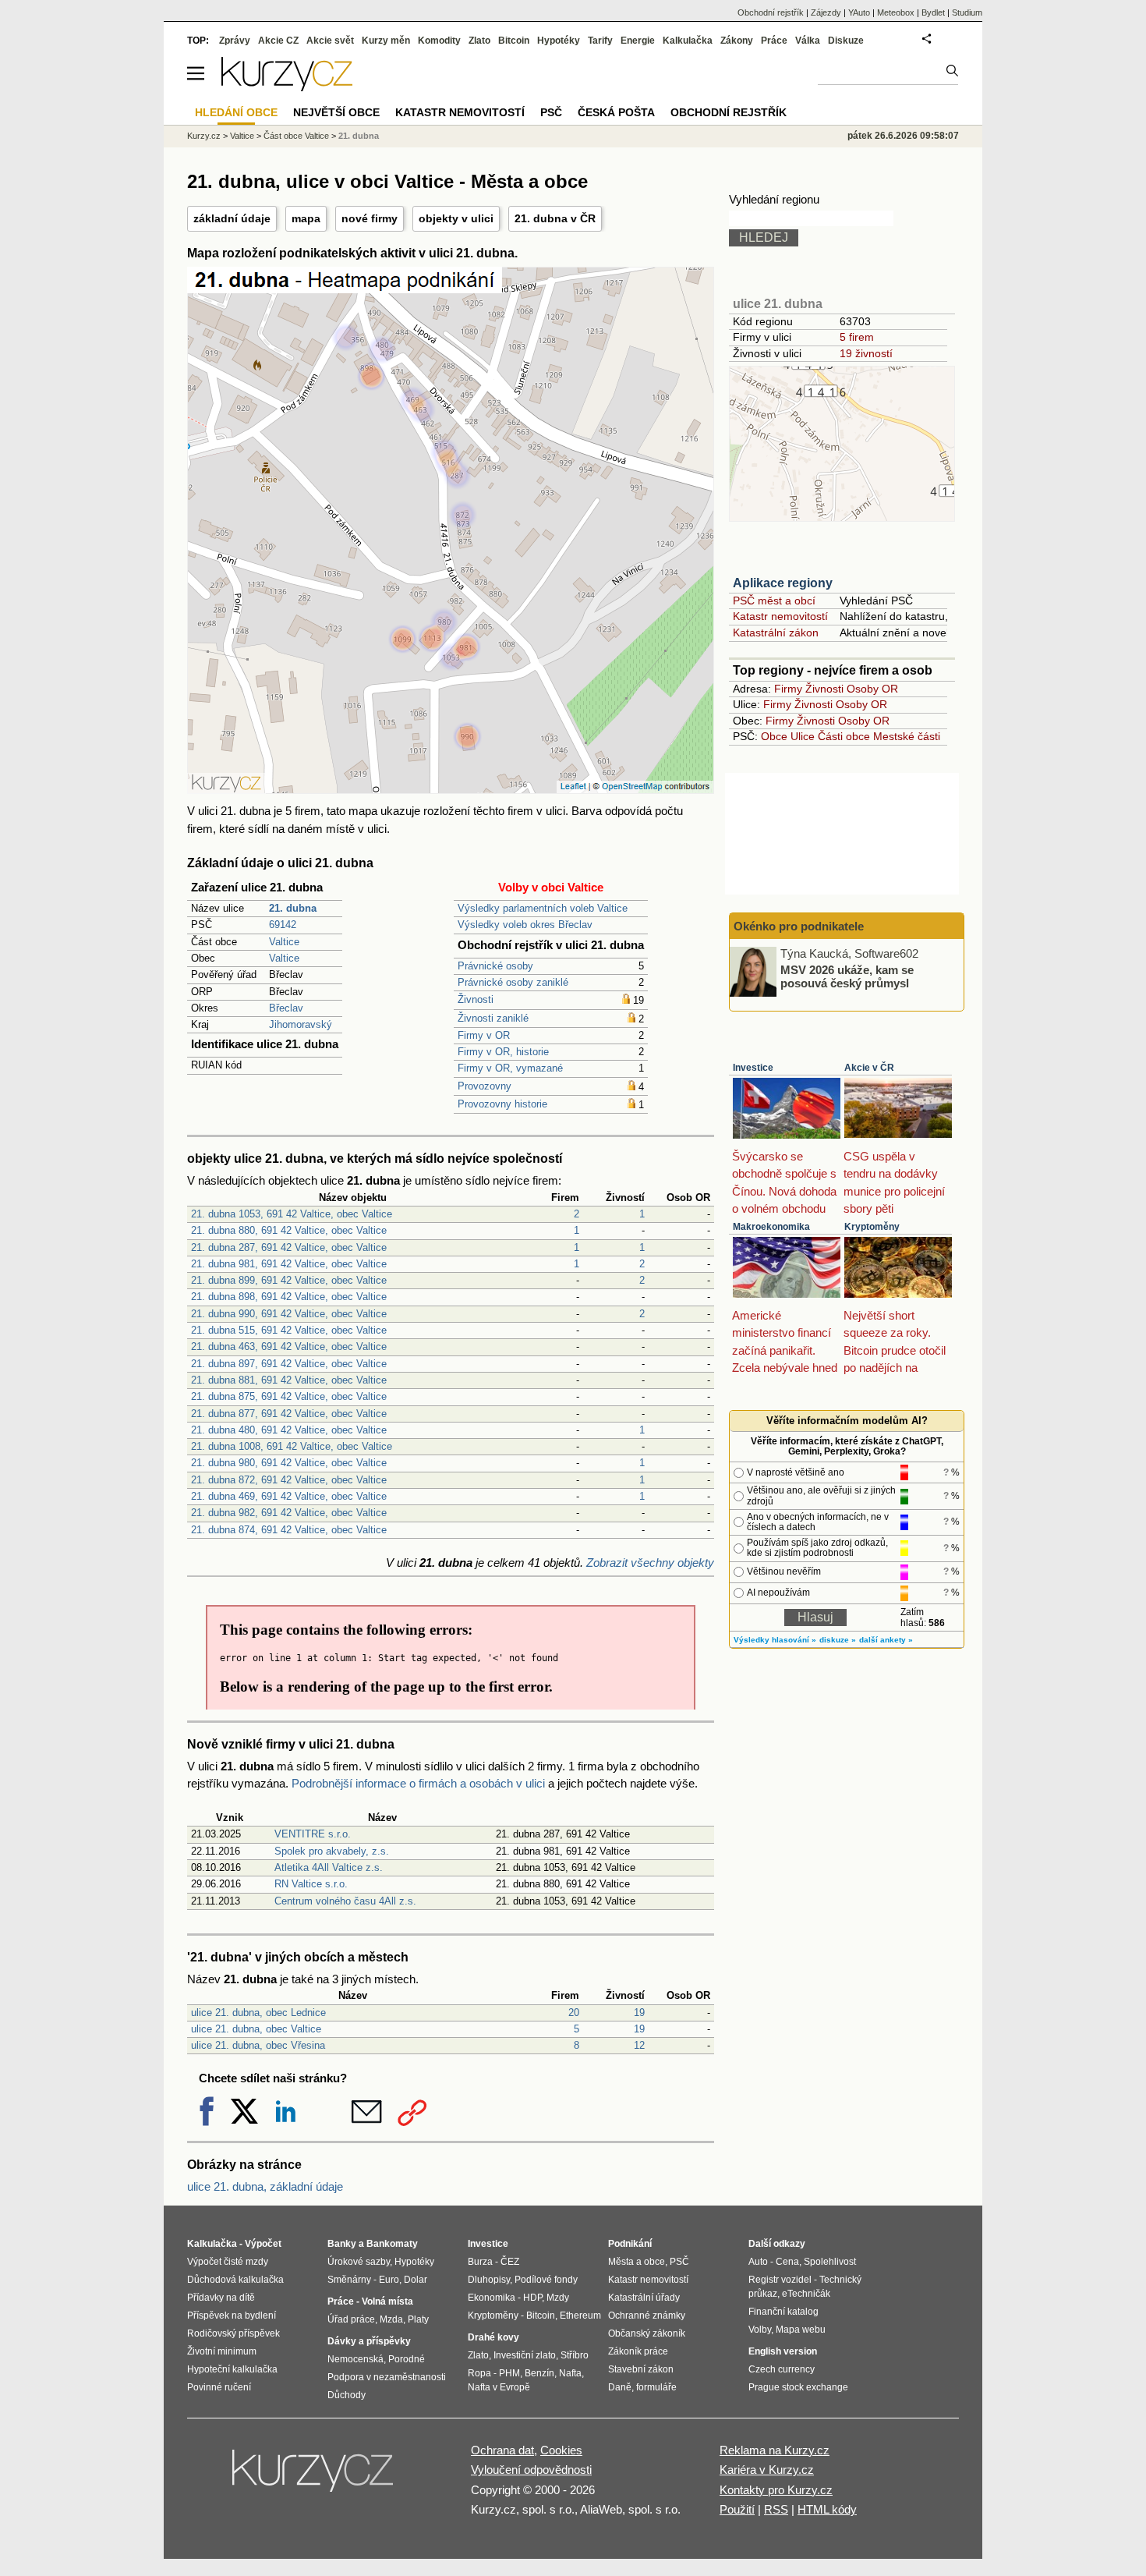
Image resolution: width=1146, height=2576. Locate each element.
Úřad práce (351, 2319)
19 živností (866, 353)
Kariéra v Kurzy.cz (767, 2470)
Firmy (788, 689)
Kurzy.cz (204, 136)
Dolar (416, 2280)
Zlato (479, 41)
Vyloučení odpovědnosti (531, 2470)
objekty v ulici (456, 218)
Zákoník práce (638, 2351)
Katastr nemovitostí (780, 616)
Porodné (407, 2359)
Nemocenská (355, 2359)
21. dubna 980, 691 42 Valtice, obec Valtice (289, 1463)
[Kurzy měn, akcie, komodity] (314, 2477)
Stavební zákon (641, 2369)
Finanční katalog (783, 2312)
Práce (774, 41)
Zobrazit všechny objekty (650, 1563)
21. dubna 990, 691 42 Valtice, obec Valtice (289, 1314)
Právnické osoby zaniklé (513, 982)
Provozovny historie (502, 1104)
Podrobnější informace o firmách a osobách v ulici (418, 1783)
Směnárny (349, 2280)
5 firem (857, 337)
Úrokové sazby (359, 2262)
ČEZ (510, 2262)
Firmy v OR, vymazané (510, 1068)
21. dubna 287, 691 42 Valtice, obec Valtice (289, 1247)
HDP (532, 2298)
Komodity (439, 41)
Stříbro (575, 2355)
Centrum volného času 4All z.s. (345, 1901)
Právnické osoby (495, 966)
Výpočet (263, 2244)
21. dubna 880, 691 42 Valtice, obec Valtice (289, 1230)
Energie (638, 41)
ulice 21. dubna (778, 304)
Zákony (737, 41)
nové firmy (370, 218)
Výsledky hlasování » (775, 1640)
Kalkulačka (688, 41)
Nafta (570, 2373)
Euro (389, 2280)
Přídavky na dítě (221, 2298)
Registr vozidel (780, 2280)
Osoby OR (872, 689)
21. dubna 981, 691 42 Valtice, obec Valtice (289, 1264)
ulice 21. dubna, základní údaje (265, 2186)
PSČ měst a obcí (774, 601)
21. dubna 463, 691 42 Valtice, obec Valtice (289, 1346)
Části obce (844, 736)
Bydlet (933, 12)
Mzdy (558, 2298)
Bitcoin (514, 41)
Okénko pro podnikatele (799, 926)
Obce (774, 736)
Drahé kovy (493, 2337)
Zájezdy (826, 12)
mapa (306, 218)
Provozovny (485, 1086)
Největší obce (336, 112)
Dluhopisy (489, 2280)
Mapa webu (801, 2330)
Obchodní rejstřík (771, 12)
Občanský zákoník (647, 2333)
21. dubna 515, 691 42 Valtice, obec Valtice (289, 1330)
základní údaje (232, 218)
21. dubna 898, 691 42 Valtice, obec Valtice (289, 1297)
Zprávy (235, 41)
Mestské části (907, 736)
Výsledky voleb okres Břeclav (525, 925)
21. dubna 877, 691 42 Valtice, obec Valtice (289, 1414)
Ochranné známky (647, 2316)
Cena (787, 2262)
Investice (753, 1068)
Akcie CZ (278, 41)
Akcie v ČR (869, 1068)
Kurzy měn (386, 41)
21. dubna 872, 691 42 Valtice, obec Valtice (289, 1480)
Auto (758, 2262)
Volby (760, 2330)
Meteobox (896, 12)
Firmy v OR (484, 1035)
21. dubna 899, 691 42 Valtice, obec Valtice (289, 1280)
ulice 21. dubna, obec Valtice (256, 2029)
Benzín (539, 2373)
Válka (808, 41)
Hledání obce (236, 112)
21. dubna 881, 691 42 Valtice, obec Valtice (289, 1380)
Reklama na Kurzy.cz (775, 2450)
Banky (342, 2244)
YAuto (859, 12)
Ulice (803, 736)
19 (639, 2013)
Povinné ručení (219, 2387)
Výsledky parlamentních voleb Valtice (543, 908)
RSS (776, 2509)
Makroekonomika (771, 1227)
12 (639, 2045)
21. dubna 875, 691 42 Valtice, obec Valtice (289, 1396)
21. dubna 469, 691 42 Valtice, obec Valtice (289, 1496)
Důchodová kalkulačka (235, 2280)
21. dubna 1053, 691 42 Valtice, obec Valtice (292, 1214)
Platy (418, 2319)
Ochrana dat (502, 2450)
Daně (620, 2387)
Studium (967, 12)
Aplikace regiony (783, 583)
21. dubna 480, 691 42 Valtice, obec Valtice (289, 1430)
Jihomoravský (301, 1024)
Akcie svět (330, 41)
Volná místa (387, 2301)
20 (574, 2013)
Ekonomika (492, 2298)
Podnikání (630, 2244)
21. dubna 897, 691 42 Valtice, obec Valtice (289, 1364)
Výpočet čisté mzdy (228, 2262)
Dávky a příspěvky (369, 2341)
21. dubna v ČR (555, 218)
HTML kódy (827, 2509)
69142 (283, 925)
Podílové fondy (546, 2280)
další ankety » (886, 1640)
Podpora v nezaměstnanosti (387, 2377)
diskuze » (838, 1640)
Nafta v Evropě (499, 2387)
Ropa (479, 2373)
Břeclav (286, 1008)
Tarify (600, 41)
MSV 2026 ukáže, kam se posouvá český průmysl (847, 976)
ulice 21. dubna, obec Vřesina (258, 2045)
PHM (509, 2373)
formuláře (656, 2387)
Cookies (561, 2450)
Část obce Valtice (296, 136)
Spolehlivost (830, 2262)
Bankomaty (392, 2244)
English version (783, 2351)
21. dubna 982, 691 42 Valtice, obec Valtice (289, 1513)
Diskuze (846, 41)
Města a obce (637, 2262)
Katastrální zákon (776, 632)
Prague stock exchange (798, 2387)
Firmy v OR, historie (503, 1052)
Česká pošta (616, 112)
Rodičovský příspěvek (233, 2333)
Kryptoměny (872, 1227)
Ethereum (580, 2316)
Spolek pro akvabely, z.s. (332, 1851)
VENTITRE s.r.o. (313, 1834)
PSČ (551, 112)
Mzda (391, 2319)
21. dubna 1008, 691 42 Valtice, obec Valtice (292, 1446)
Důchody (347, 2395)
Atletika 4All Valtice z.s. (329, 1867)
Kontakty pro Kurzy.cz (776, 2490)
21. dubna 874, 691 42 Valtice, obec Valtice (289, 1530)
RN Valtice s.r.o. (311, 1884)
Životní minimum (222, 2351)
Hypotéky (559, 41)
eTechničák (806, 2294)
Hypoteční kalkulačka (232, 2369)
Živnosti (476, 999)
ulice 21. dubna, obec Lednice (258, 2013)
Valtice (284, 942)
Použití (737, 2509)
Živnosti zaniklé (493, 1018)
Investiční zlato (525, 2355)
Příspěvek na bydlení (232, 2316)
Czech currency (782, 2369)
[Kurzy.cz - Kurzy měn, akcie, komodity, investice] (287, 87)
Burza (480, 2262)
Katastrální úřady (644, 2298)
